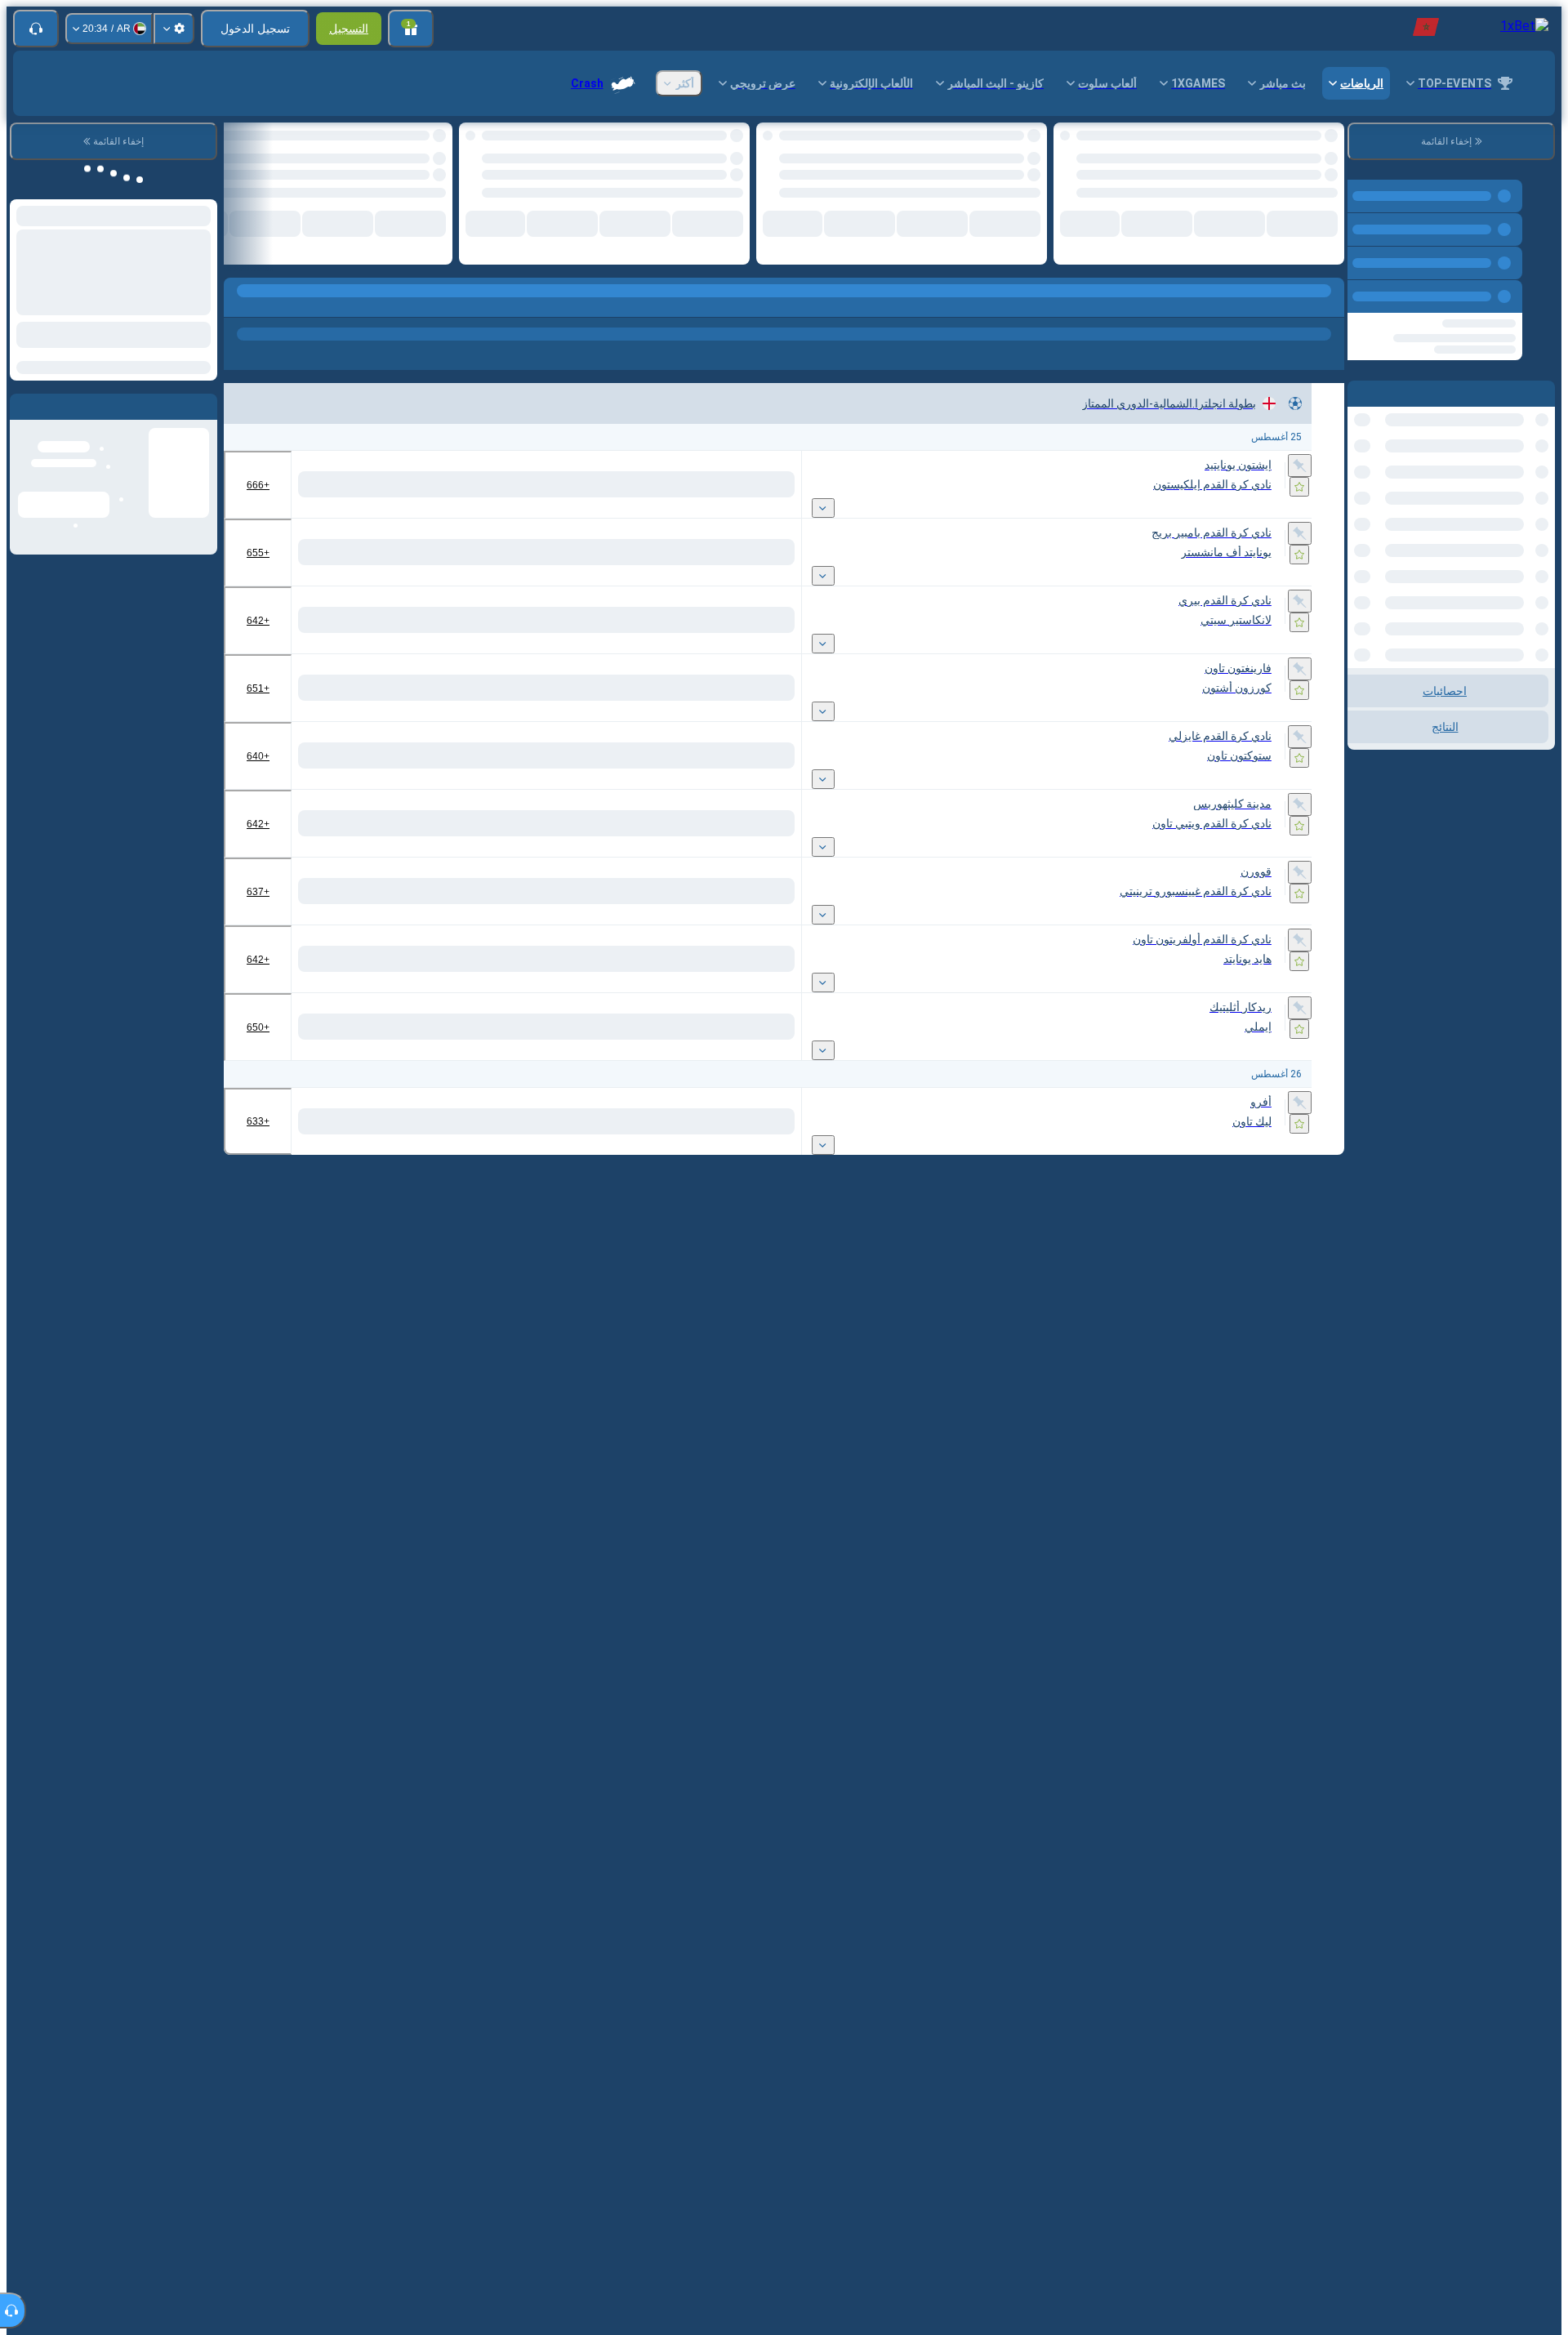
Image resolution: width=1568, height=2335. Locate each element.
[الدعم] (36, 29)
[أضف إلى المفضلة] (1080, 140)
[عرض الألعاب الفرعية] (823, 501)
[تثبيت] (1300, 458)
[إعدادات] (174, 29)
